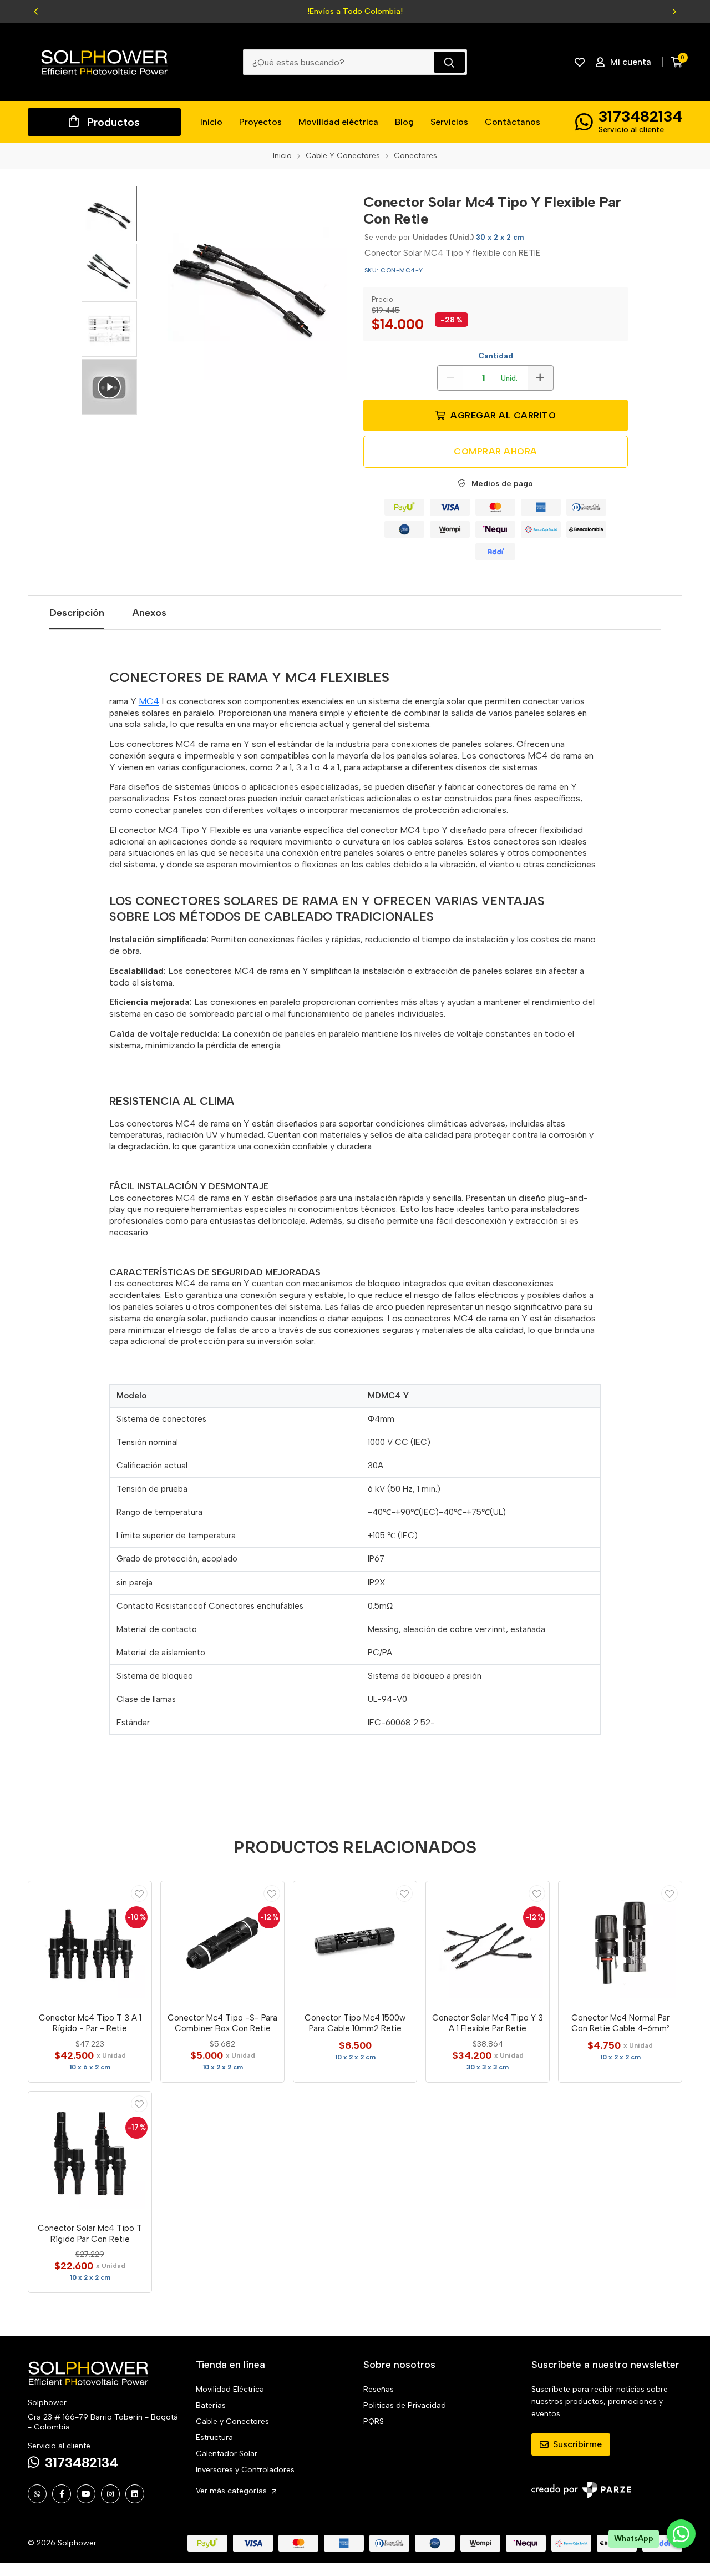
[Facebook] (62, 2494)
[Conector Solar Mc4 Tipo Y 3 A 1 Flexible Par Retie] (488, 1943)
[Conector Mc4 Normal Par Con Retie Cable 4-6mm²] (620, 1943)
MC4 (149, 701)
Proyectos (260, 122)
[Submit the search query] (449, 62)
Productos (113, 122)
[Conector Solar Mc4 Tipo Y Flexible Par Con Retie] (250, 283)
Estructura (214, 2438)
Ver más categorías (232, 2491)
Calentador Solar (227, 2454)
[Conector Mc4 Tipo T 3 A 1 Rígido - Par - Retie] (90, 1943)
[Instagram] (110, 2494)
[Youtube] (86, 2494)
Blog (404, 122)
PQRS (374, 2421)
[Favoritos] (580, 62)
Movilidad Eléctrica (230, 2389)
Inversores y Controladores (245, 2470)
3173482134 (640, 116)
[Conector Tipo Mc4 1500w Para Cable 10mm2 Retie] (355, 1943)
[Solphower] (104, 62)
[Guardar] (139, 1893)
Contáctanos (513, 122)
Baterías (211, 2405)
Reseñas (379, 2389)
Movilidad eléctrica (338, 122)
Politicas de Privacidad (405, 2405)
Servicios (449, 122)
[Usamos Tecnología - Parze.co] (581, 2490)
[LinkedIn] (135, 2494)
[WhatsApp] (37, 2494)
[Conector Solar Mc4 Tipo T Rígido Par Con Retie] (90, 2153)
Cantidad (496, 356)
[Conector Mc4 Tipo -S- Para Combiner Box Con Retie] (222, 1943)
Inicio (211, 122)
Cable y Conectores (232, 2421)
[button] (36, 12)
